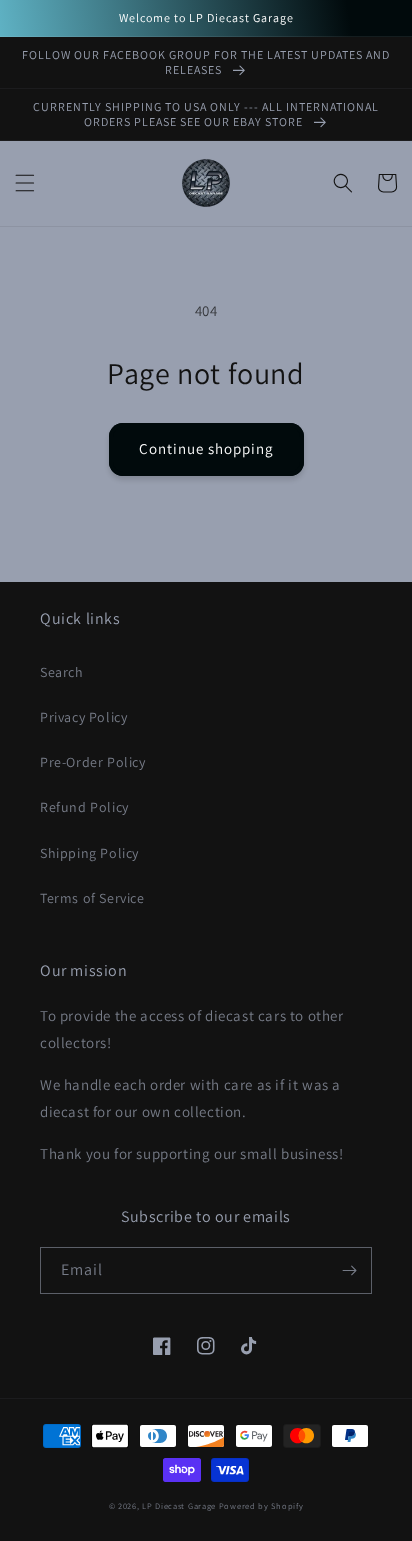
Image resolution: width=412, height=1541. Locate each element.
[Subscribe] (349, 1270)
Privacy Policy (83, 717)
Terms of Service (92, 898)
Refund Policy (84, 807)
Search (62, 672)
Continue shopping (206, 448)
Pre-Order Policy (93, 762)
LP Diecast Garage (179, 1505)
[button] (25, 183)
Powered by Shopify (261, 1505)
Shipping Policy (89, 853)
